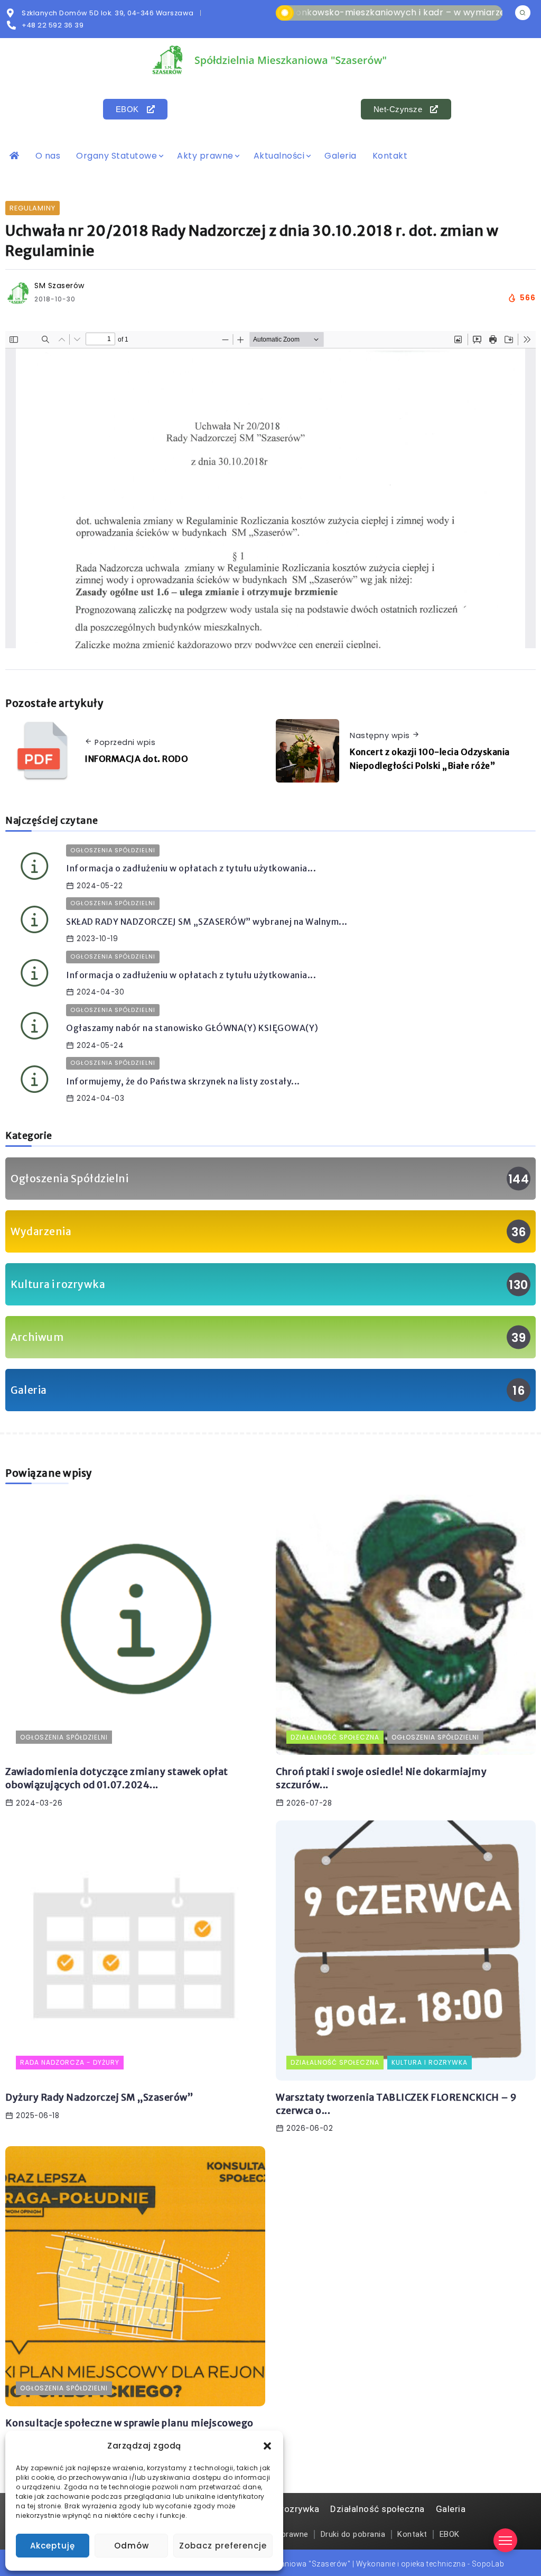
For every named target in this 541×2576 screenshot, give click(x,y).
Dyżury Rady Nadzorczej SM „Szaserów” (99, 2097)
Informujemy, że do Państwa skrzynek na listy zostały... (183, 1081)
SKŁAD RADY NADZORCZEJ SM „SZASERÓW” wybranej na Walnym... (207, 922)
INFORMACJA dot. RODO (136, 759)
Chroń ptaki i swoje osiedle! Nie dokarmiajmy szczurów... (381, 1778)
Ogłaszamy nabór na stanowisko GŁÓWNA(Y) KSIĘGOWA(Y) (192, 1028)
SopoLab (488, 2564)
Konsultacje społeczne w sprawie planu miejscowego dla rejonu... (129, 2430)
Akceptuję (53, 2546)
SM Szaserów (59, 286)
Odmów (132, 2546)
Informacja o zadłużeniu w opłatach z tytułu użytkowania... (191, 868)
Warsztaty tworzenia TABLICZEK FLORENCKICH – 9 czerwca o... (397, 2104)
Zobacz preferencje (223, 2546)
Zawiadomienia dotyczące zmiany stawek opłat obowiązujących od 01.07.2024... (117, 1778)
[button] (267, 2446)
